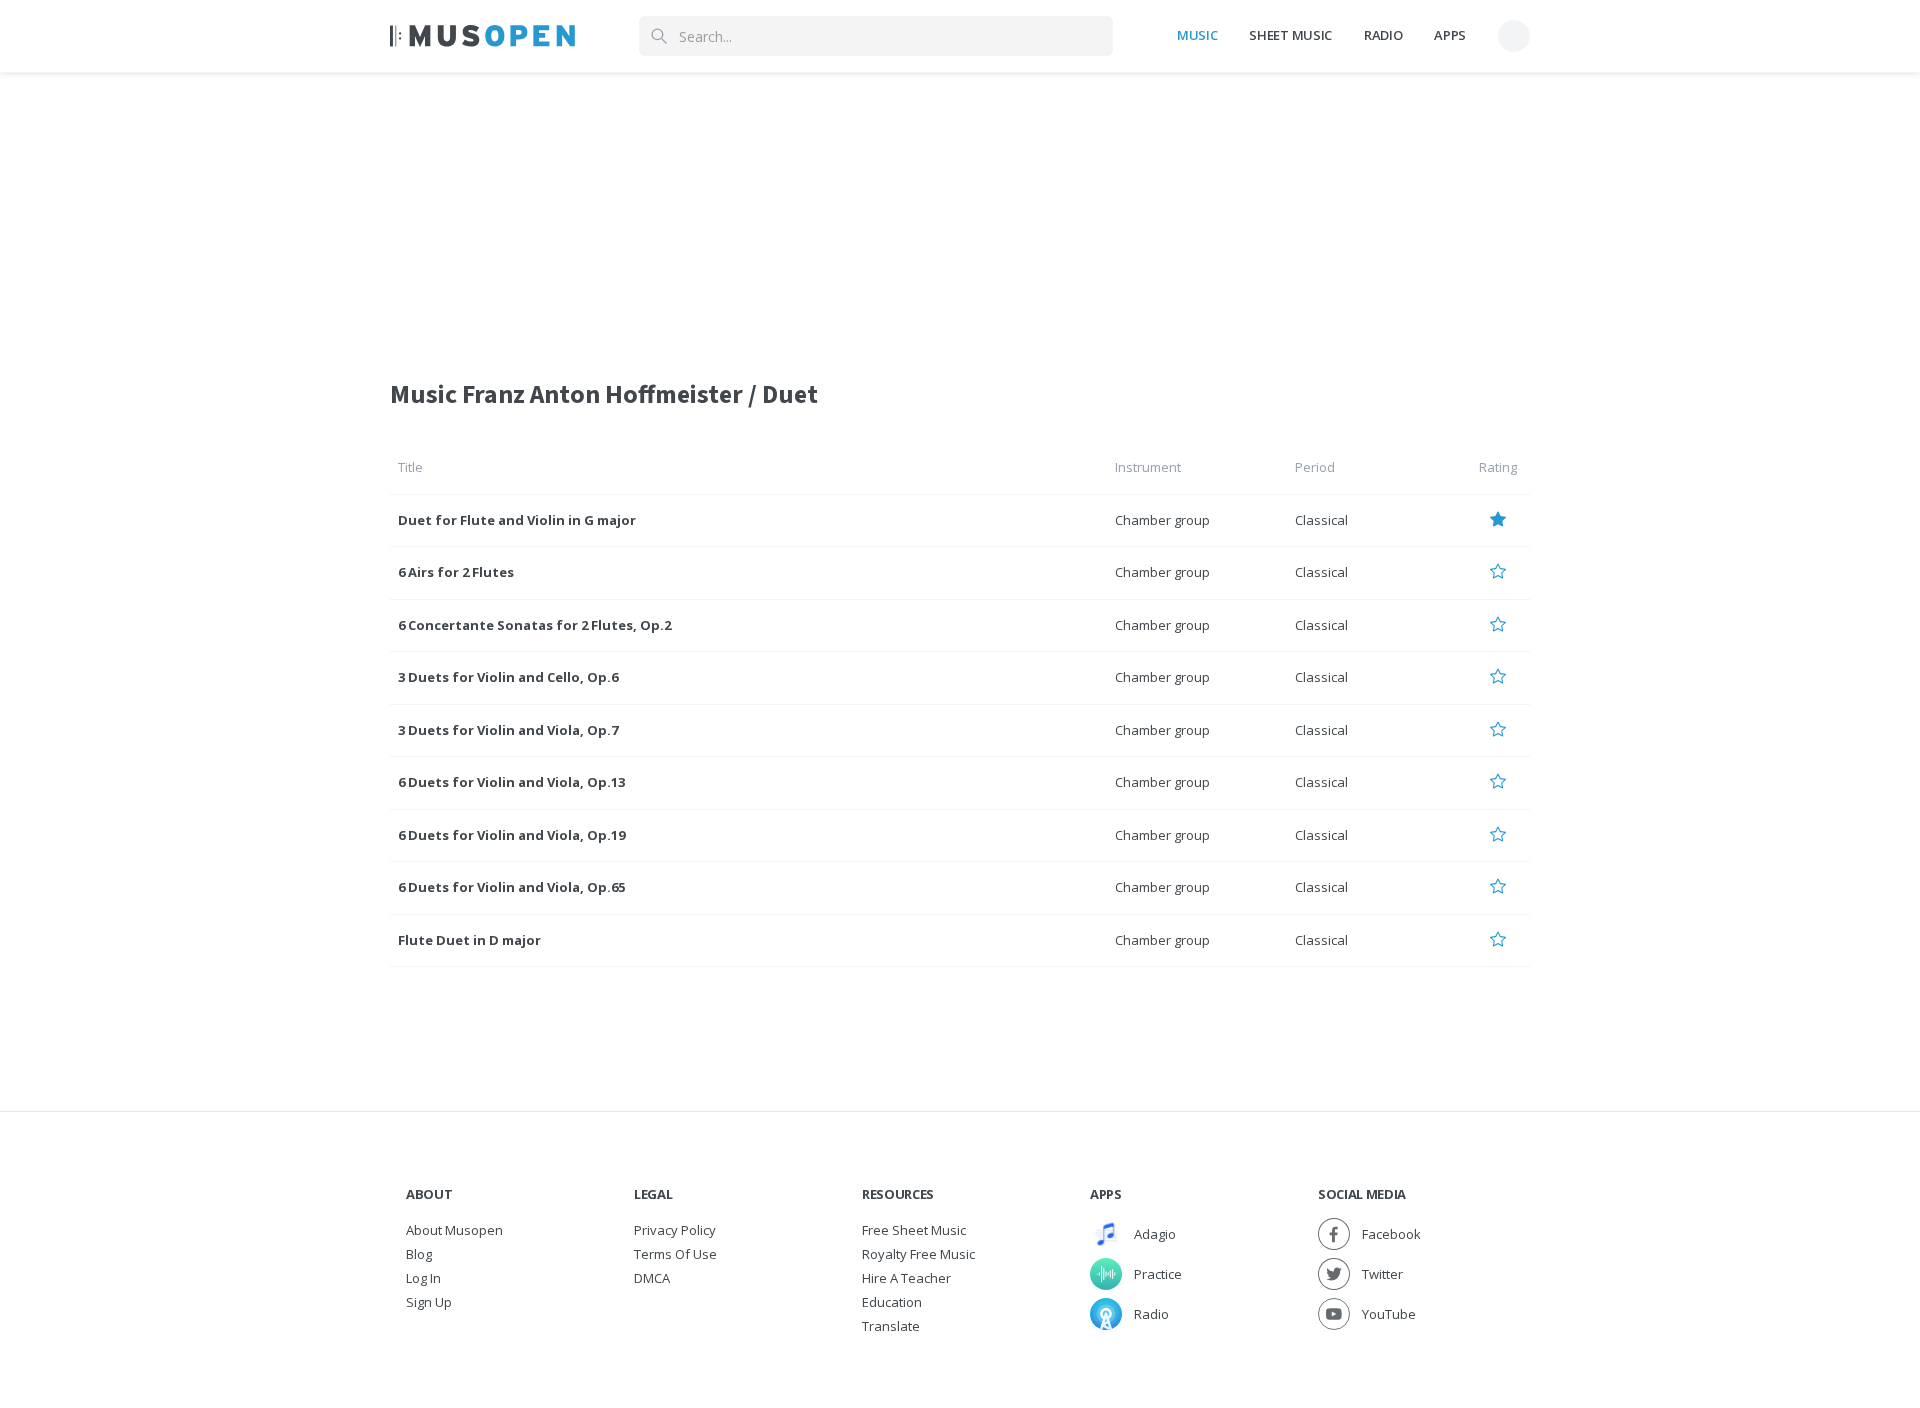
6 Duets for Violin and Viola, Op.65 (511, 887)
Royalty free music (918, 1254)
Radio (1383, 35)
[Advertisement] (960, 213)
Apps (1450, 35)
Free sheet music (914, 1230)
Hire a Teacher (906, 1278)
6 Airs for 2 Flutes (456, 572)
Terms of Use (675, 1254)
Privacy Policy (675, 1230)
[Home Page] (482, 36)
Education (892, 1302)
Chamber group (1162, 520)
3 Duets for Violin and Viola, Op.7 (508, 730)
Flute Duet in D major (469, 940)
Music (1197, 35)
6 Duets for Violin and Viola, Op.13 (511, 782)
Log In (423, 1278)
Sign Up (429, 1302)
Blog (419, 1254)
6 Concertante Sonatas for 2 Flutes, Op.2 (534, 625)
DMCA (652, 1278)
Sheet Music (1290, 35)
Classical (1321, 520)
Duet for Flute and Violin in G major (517, 520)
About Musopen (454, 1230)
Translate (891, 1326)
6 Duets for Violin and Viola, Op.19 (511, 835)
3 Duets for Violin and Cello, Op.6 (508, 677)
